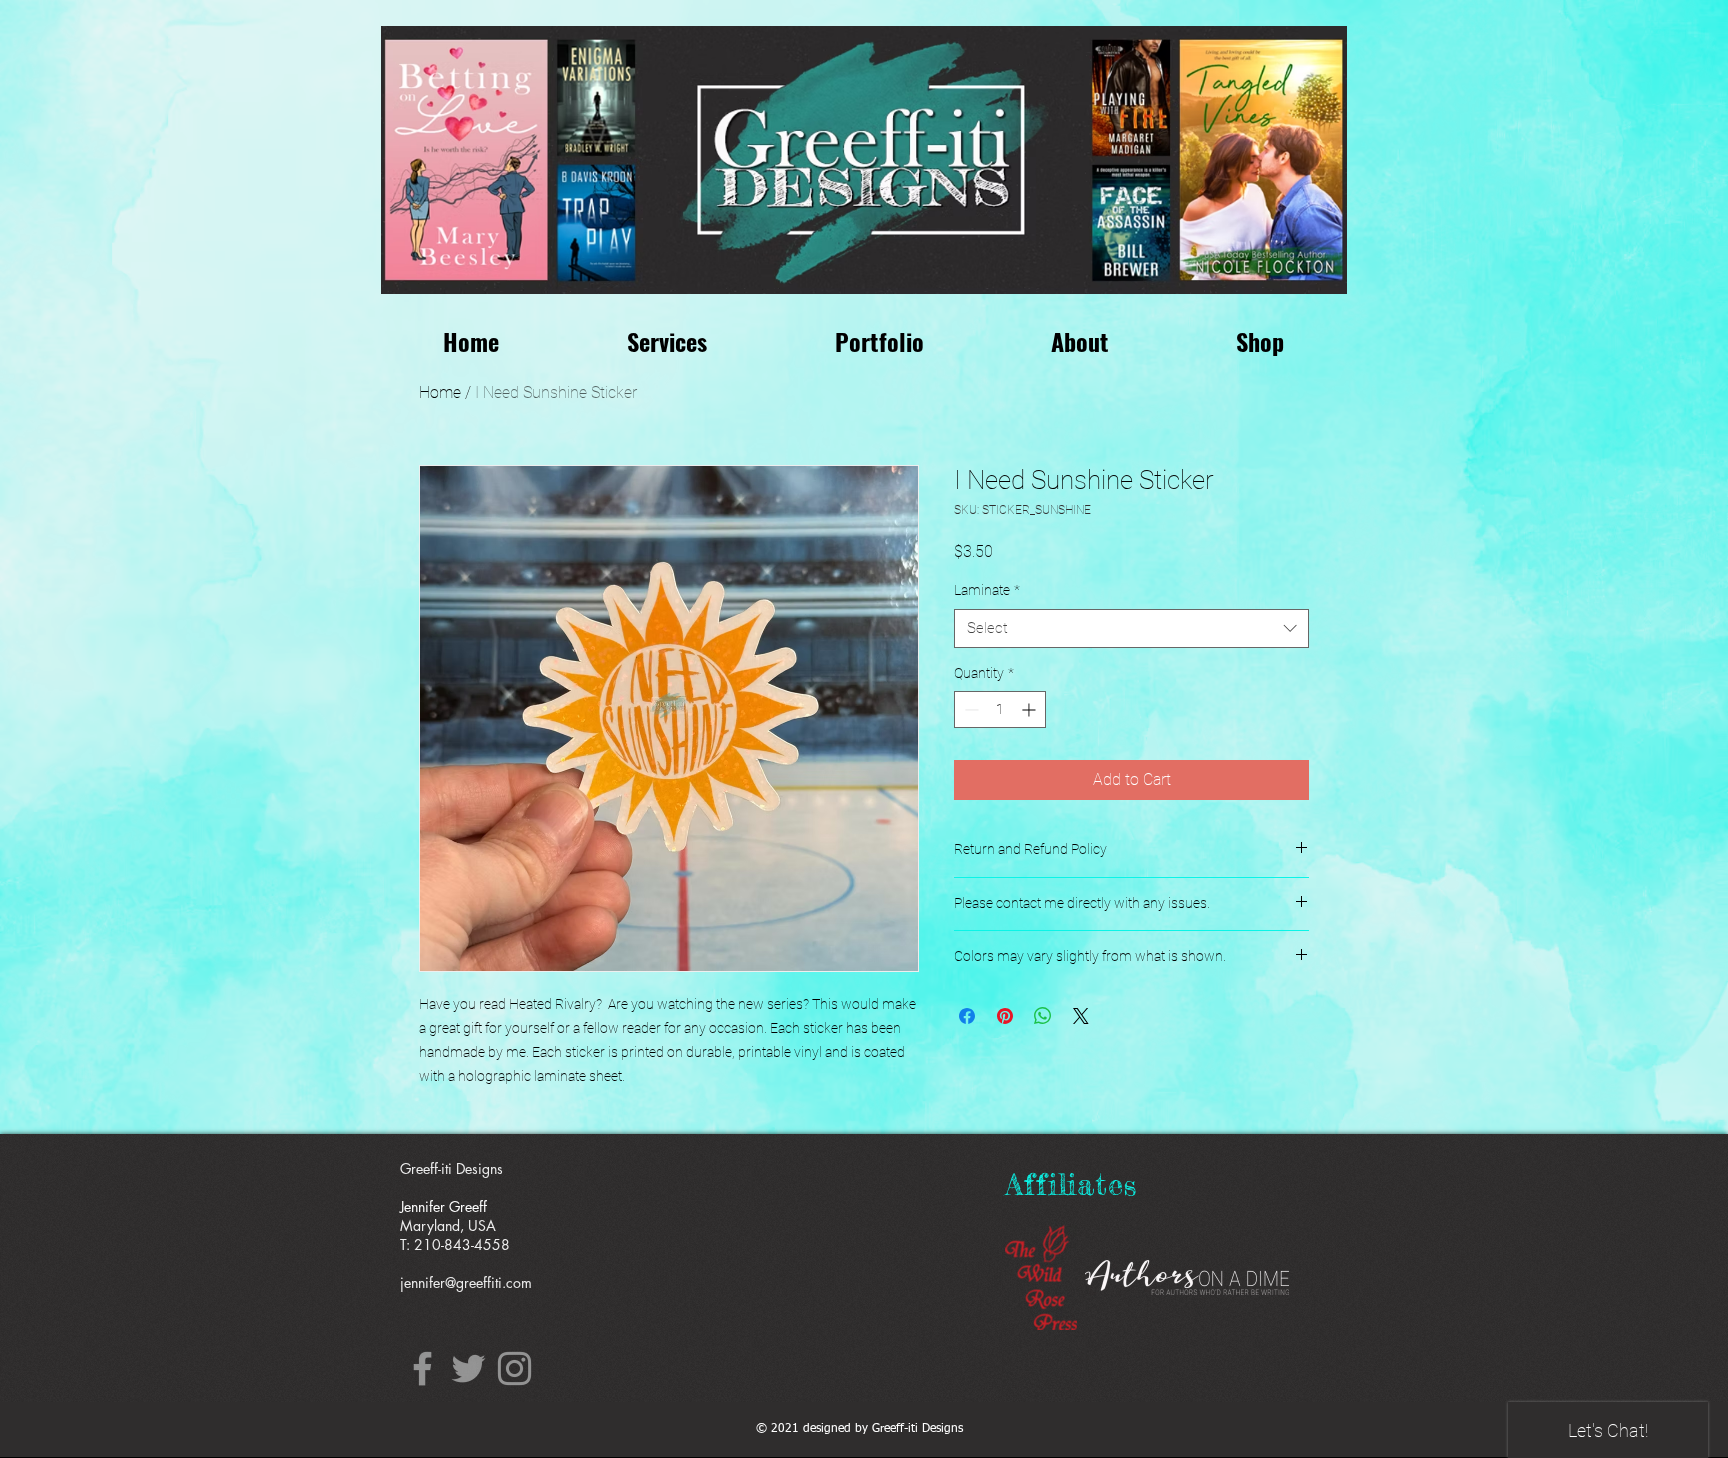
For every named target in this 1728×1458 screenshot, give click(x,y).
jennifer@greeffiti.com (466, 1282)
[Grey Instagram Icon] (514, 1368)
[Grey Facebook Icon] (422, 1368)
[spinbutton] (1000, 709)
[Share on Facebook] (967, 1016)
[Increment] (1030, 709)
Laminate (987, 590)
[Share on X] (1081, 1016)
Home (440, 392)
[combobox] (1131, 628)
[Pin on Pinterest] (1005, 1016)
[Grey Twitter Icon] (468, 1368)
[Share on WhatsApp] (1043, 1016)
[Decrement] (969, 709)
